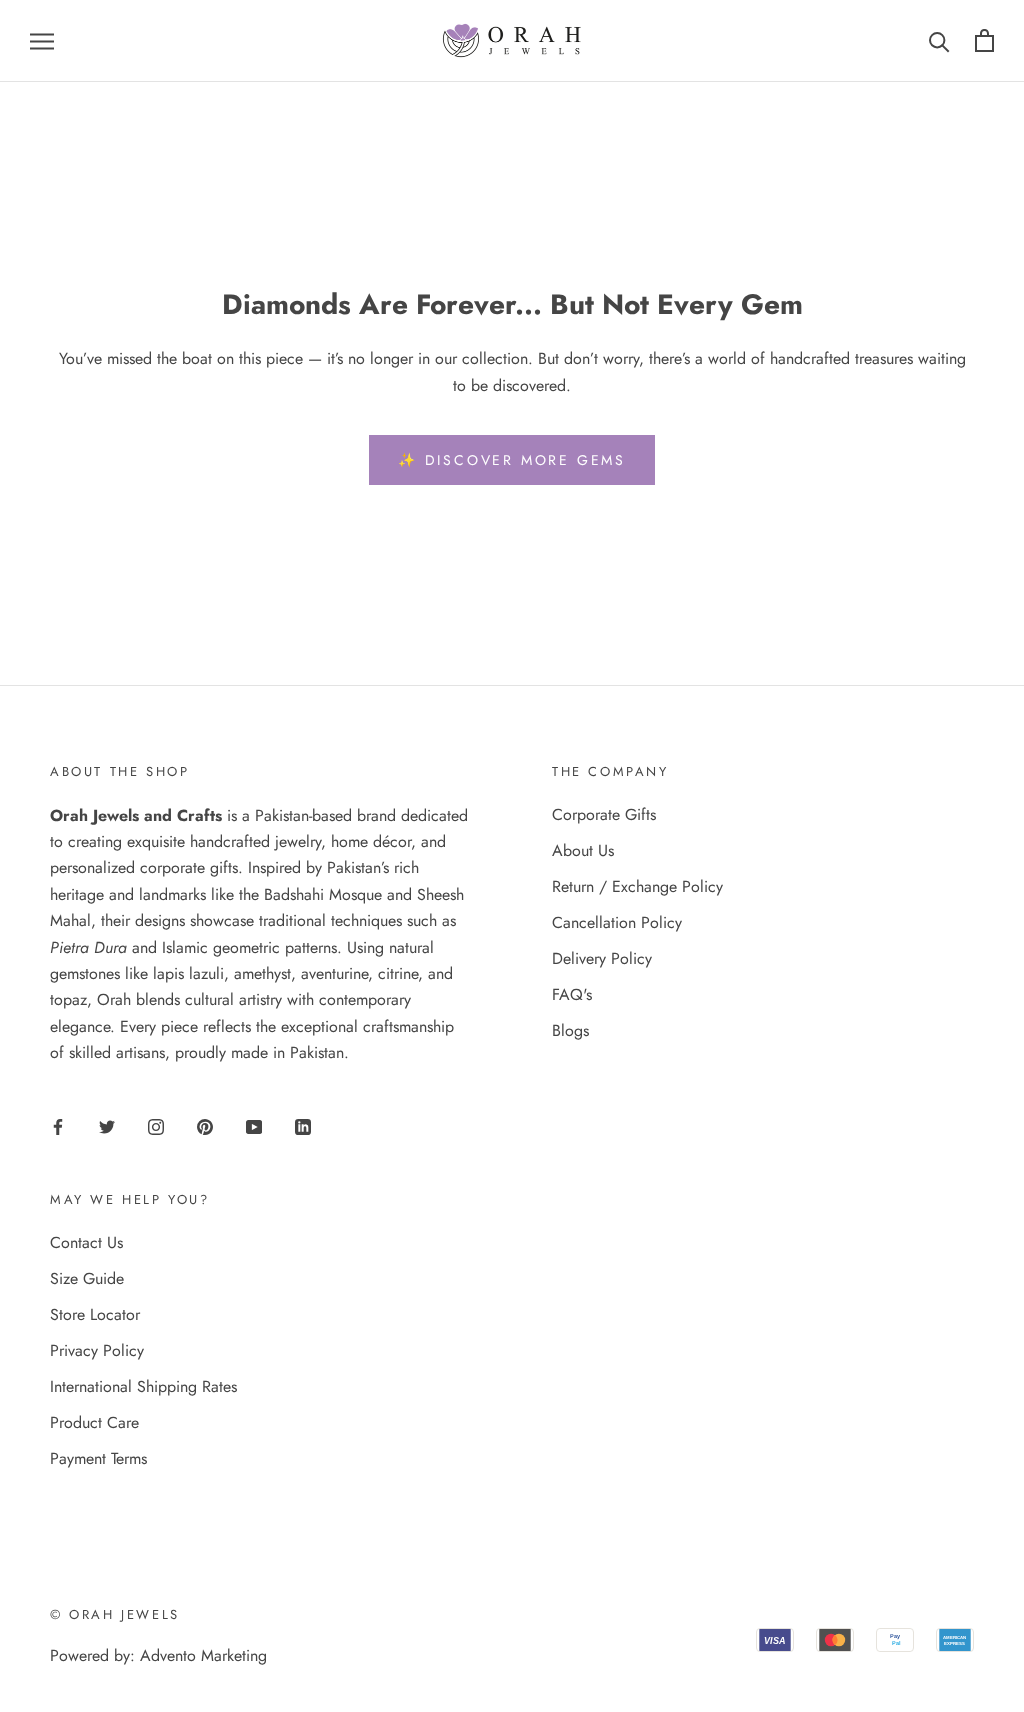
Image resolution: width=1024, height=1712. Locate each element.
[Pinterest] (205, 1126)
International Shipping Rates (143, 1386)
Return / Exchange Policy (637, 886)
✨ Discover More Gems (512, 460)
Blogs (570, 1030)
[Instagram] (156, 1126)
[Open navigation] (42, 41)
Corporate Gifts (604, 814)
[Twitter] (107, 1126)
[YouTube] (254, 1126)
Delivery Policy (602, 958)
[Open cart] (984, 40)
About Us (583, 850)
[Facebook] (58, 1126)
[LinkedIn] (303, 1126)
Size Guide (87, 1278)
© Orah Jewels (115, 1614)
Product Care (94, 1422)
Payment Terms (98, 1458)
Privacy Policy (97, 1350)
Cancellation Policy (617, 922)
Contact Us (86, 1242)
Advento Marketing (203, 1655)
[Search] (939, 40)
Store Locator (95, 1314)
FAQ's (572, 994)
